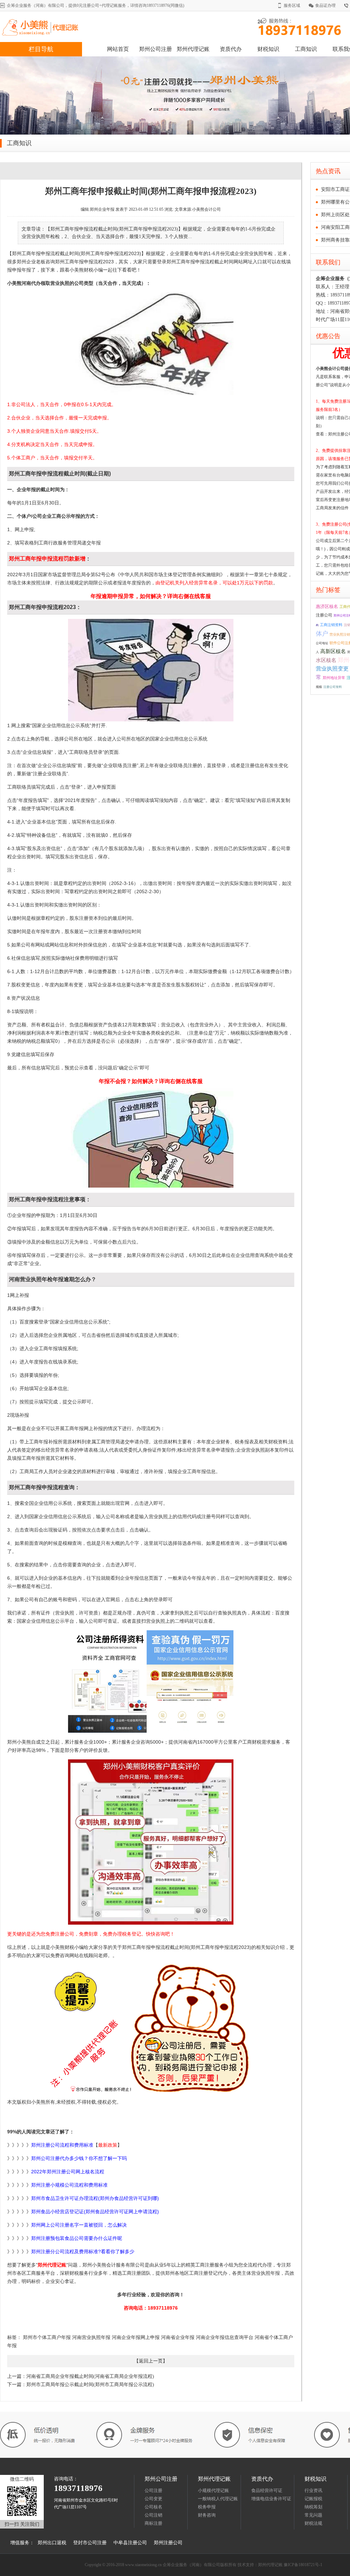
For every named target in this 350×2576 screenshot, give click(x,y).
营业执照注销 (340, 634)
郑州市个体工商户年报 (47, 2337)
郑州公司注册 (156, 49)
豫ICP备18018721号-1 (303, 2565)
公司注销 (153, 2515)
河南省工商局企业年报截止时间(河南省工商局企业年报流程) (90, 2376)
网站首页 (118, 49)
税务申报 (207, 2507)
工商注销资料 (331, 625)
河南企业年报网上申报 (135, 2337)
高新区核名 (333, 651)
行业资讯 (313, 2490)
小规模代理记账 (213, 2490)
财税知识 (268, 49)
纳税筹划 (313, 2507)
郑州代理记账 (193, 49)
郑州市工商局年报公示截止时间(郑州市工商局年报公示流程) (90, 2385)
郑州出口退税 (52, 2543)
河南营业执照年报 (91, 2337)
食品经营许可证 (267, 2490)
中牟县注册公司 (130, 2543)
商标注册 (153, 2523)
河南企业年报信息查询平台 (224, 2337)
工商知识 (306, 49)
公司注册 (153, 2490)
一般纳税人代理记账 (218, 2499)
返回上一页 (151, 2361)
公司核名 (153, 2507)
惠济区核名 (327, 607)
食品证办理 (325, 5)
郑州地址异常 (334, 678)
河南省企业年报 (177, 2337)
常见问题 (313, 2515)
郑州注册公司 (168, 2543)
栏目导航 (41, 49)
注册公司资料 (333, 687)
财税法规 (313, 2523)
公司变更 (153, 2499)
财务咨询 (207, 2515)
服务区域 (292, 5)
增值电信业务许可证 (271, 2499)
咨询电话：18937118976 (151, 2308)
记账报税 (313, 2499)
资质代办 (231, 49)
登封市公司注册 (90, 2543)
